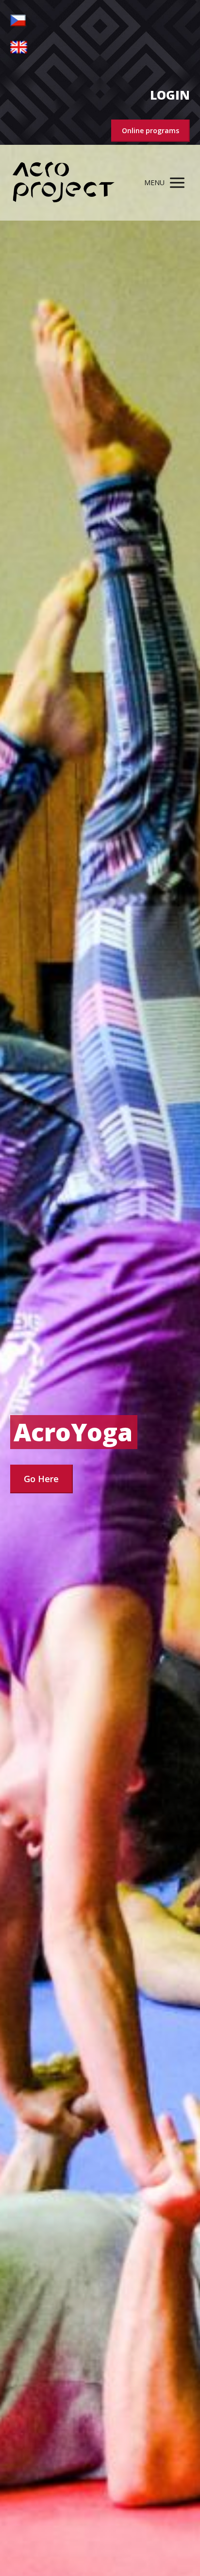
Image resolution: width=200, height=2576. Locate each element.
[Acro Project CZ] (64, 183)
